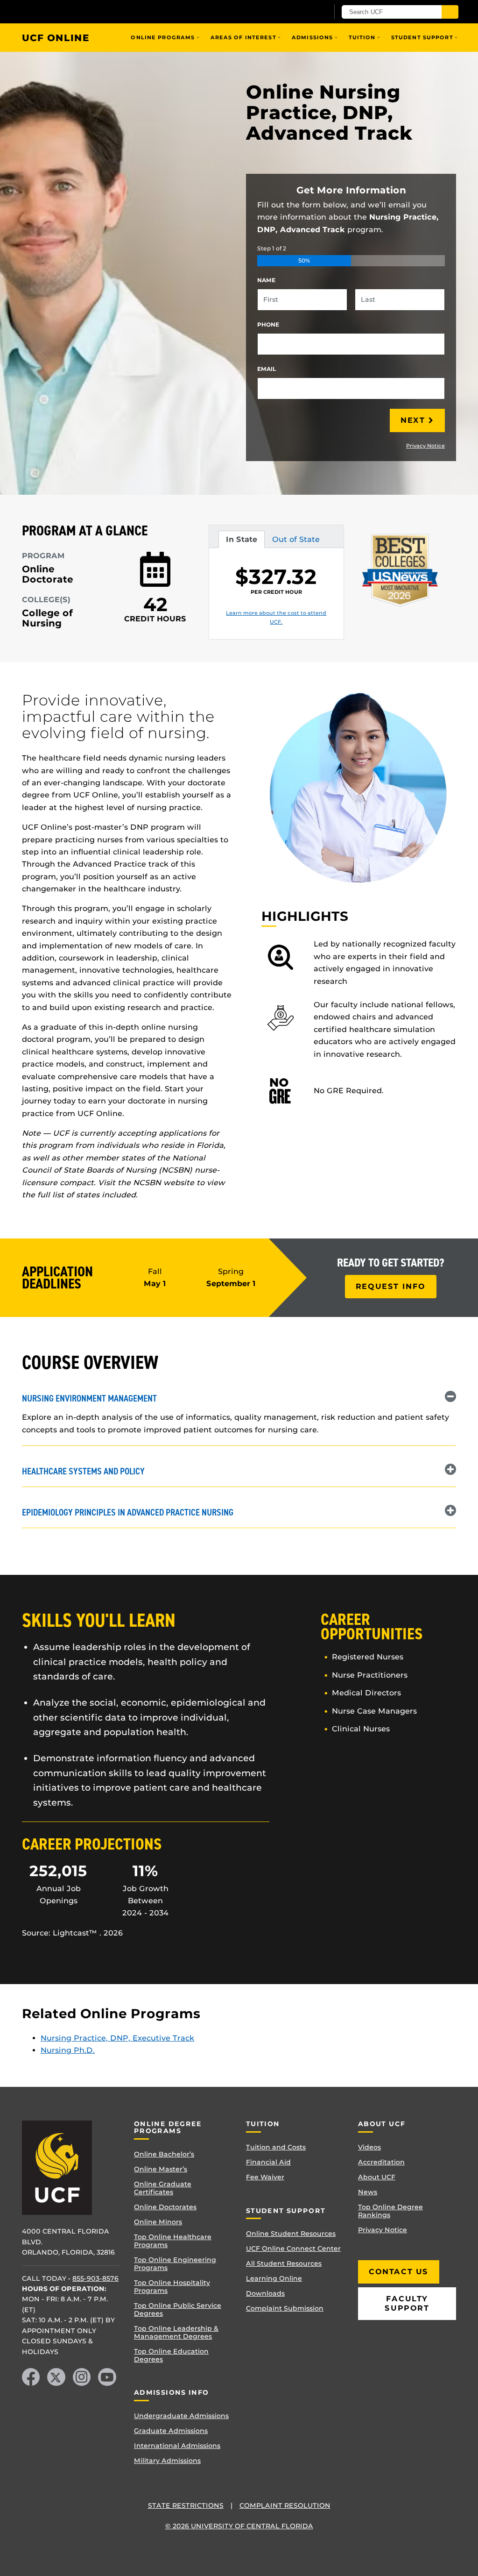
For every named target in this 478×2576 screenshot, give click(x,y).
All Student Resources (284, 2263)
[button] (239, 1397)
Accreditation (381, 2162)
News (368, 2192)
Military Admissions (167, 2461)
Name (266, 280)
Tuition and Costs (276, 2147)
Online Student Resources (291, 2234)
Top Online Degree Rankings (390, 2211)
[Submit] (450, 12)
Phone (268, 324)
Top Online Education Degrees (171, 2355)
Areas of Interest (243, 37)
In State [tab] (241, 541)
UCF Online (56, 38)
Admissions (312, 37)
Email (267, 369)
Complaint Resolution (285, 2505)
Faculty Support (407, 2303)
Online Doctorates (165, 2207)
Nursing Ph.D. (68, 2050)
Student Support (422, 37)
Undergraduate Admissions (181, 2416)
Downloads (265, 2293)
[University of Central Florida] (89, 11)
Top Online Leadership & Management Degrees (176, 2332)
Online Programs (163, 37)
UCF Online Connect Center (293, 2249)
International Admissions (177, 2446)
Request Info (391, 1286)
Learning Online (274, 2278)
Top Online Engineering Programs (175, 2264)
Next (413, 420)
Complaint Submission (285, 2308)
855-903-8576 (95, 2278)
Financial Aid (268, 2162)
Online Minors (158, 2222)
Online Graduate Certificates (163, 2188)
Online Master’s (161, 2169)
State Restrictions (186, 2505)
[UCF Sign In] (299, 12)
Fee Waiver (265, 2177)
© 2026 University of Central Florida (239, 2526)
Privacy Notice (425, 446)
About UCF (377, 2177)
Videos (369, 2147)
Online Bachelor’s (164, 2154)
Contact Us (399, 2272)
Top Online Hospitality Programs (172, 2287)
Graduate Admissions (171, 2431)
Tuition (362, 37)
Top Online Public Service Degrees (178, 2309)
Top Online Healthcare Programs (173, 2241)
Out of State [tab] (296, 541)
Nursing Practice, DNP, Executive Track (117, 2038)
